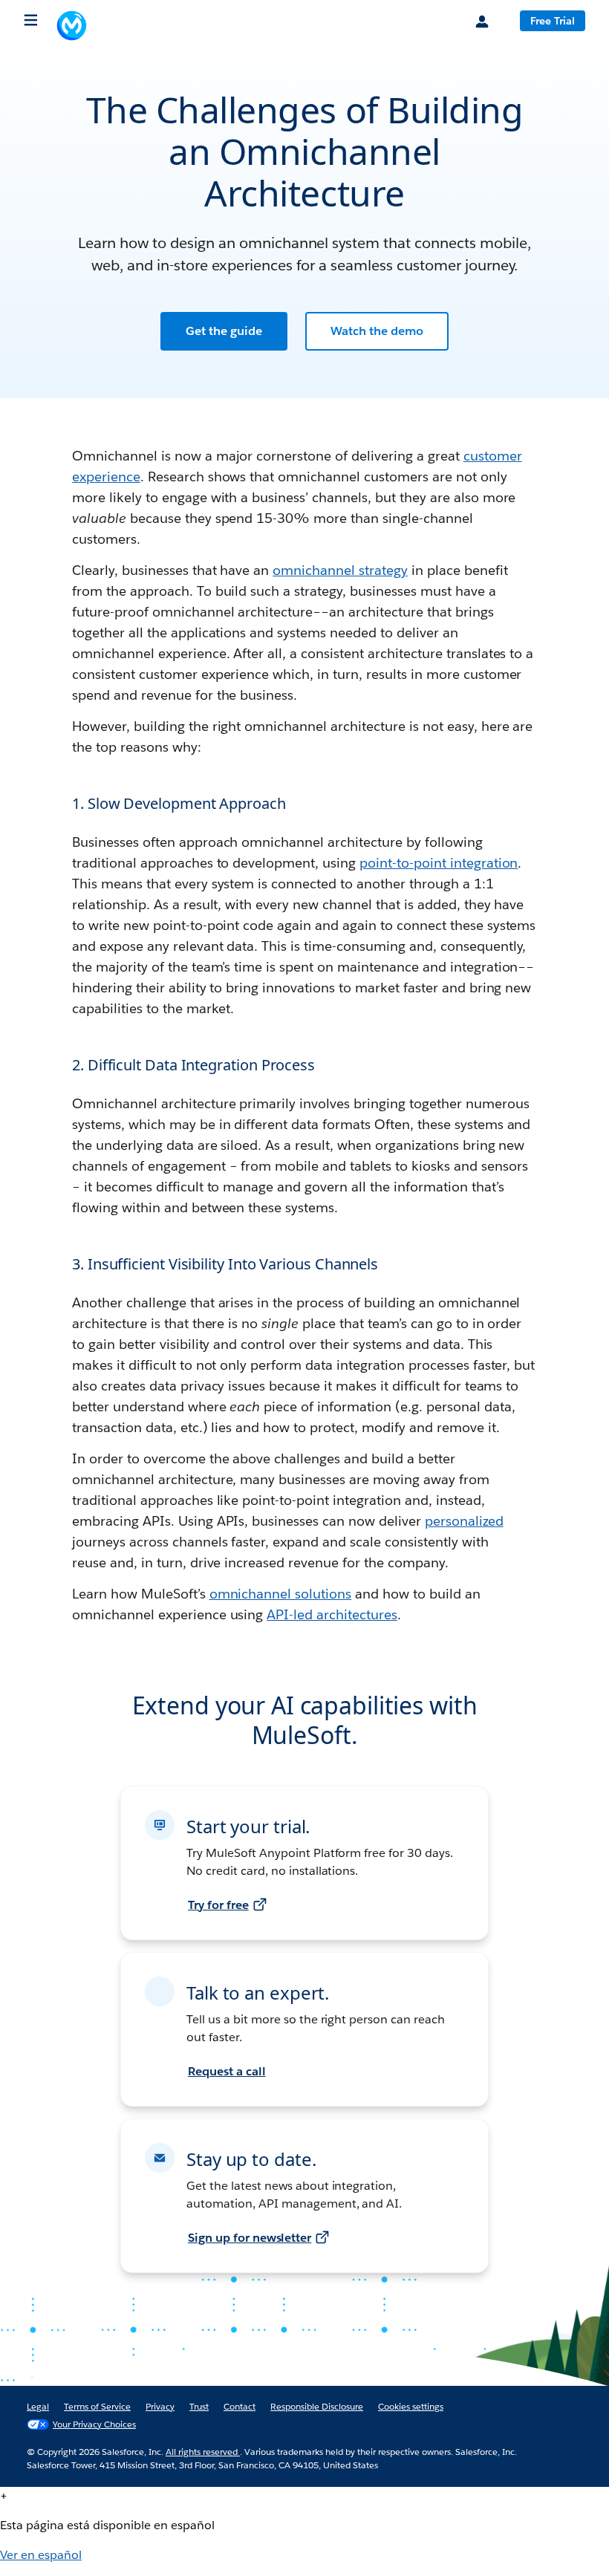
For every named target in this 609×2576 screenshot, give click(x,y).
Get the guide (224, 331)
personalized (464, 1521)
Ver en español (41, 2555)
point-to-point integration (439, 863)
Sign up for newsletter (250, 2238)
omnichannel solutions (281, 1594)
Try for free (218, 1905)
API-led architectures (332, 1614)
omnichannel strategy (340, 570)
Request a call (227, 2071)
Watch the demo (377, 331)
